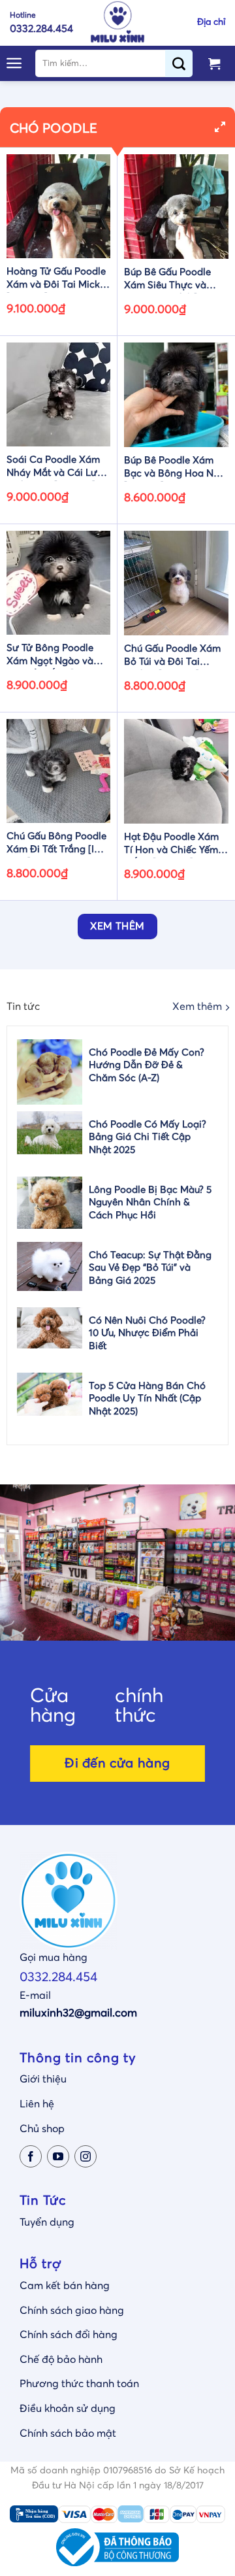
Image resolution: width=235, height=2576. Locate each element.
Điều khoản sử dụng (68, 2409)
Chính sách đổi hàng (69, 2335)
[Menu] (14, 63)
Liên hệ (37, 2104)
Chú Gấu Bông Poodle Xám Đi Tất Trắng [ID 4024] (56, 845)
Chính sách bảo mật (68, 2434)
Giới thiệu (43, 2079)
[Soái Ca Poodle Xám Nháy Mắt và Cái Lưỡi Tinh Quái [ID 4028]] (58, 394)
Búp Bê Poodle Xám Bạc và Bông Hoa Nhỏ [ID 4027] (175, 469)
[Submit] (184, 63)
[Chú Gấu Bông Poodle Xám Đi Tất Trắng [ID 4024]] (58, 771)
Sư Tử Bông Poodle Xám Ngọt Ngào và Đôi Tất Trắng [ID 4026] (50, 656)
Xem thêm (197, 1007)
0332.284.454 (58, 1977)
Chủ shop (42, 2129)
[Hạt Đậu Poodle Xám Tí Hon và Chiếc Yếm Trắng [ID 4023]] (176, 771)
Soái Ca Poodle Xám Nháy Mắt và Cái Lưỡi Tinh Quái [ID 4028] (56, 468)
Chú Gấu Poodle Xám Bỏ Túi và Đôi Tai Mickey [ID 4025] (172, 657)
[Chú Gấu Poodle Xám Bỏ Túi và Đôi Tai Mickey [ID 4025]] (176, 583)
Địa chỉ (211, 22)
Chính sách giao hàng (72, 2311)
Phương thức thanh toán (79, 2384)
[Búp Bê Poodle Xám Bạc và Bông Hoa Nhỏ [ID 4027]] (176, 395)
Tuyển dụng (47, 2222)
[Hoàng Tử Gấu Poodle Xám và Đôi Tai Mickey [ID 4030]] (58, 206)
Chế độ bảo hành (61, 2360)
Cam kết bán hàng (65, 2286)
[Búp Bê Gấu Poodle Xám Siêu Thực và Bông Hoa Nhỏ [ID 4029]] (176, 207)
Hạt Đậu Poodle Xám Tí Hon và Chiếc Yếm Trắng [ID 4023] (171, 845)
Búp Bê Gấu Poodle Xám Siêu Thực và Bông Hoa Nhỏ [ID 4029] (167, 280)
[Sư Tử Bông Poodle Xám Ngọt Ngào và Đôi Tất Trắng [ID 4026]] (58, 583)
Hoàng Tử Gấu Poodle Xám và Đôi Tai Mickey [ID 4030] (58, 280)
